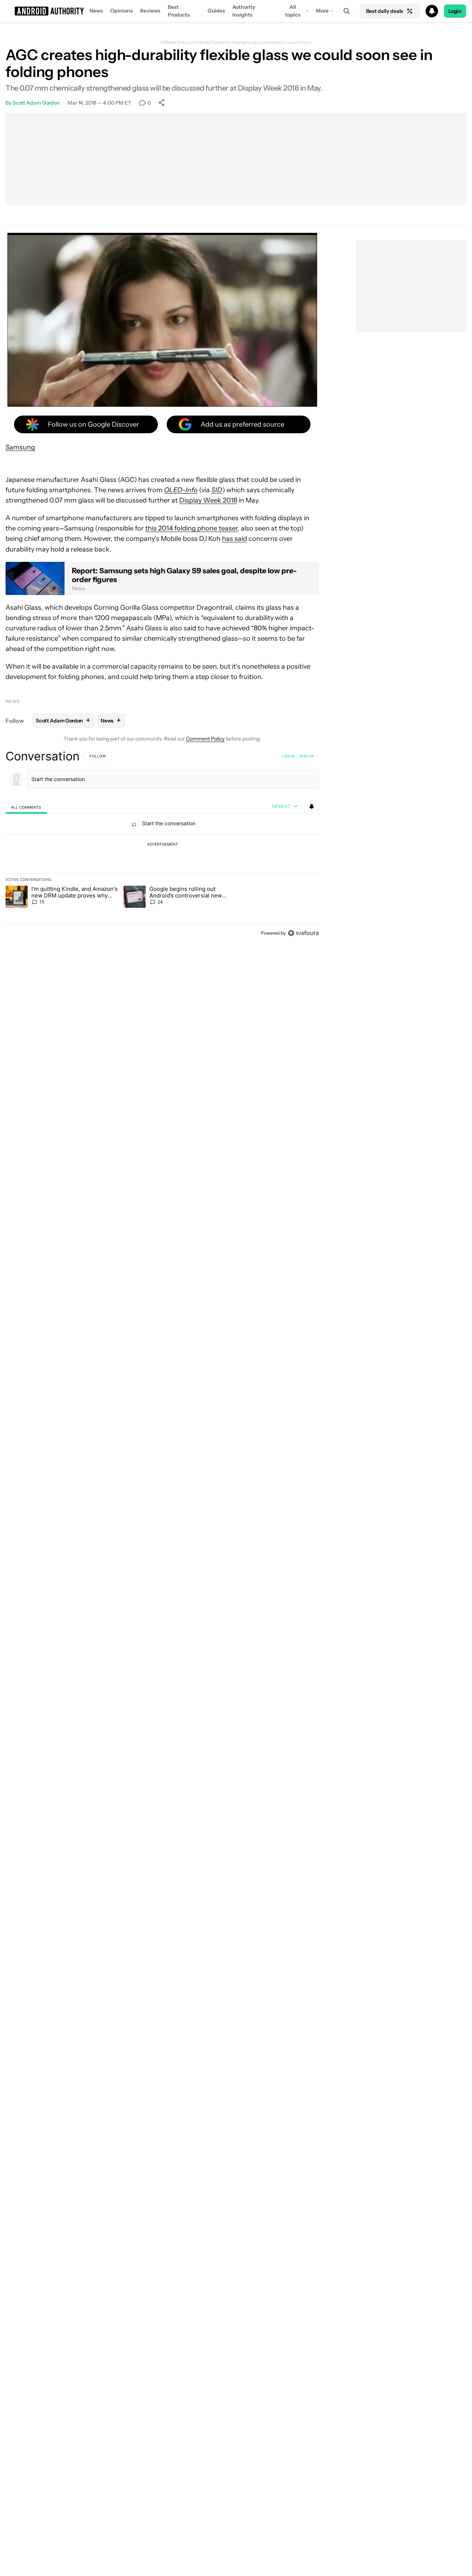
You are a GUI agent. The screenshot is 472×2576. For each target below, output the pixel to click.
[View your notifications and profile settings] (312, 806)
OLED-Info (181, 490)
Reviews (150, 11)
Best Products (179, 11)
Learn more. (300, 42)
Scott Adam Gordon (36, 103)
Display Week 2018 (208, 500)
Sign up (306, 756)
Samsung (20, 447)
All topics (293, 11)
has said (235, 539)
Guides (216, 11)
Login (455, 11)
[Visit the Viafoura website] (303, 933)
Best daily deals (385, 11)
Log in (289, 756)
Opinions (122, 11)
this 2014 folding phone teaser (191, 528)
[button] (236, 11)
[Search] (347, 11)
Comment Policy (205, 739)
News (96, 11)
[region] (162, 844)
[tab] (26, 807)
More (322, 11)
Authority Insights (244, 11)
